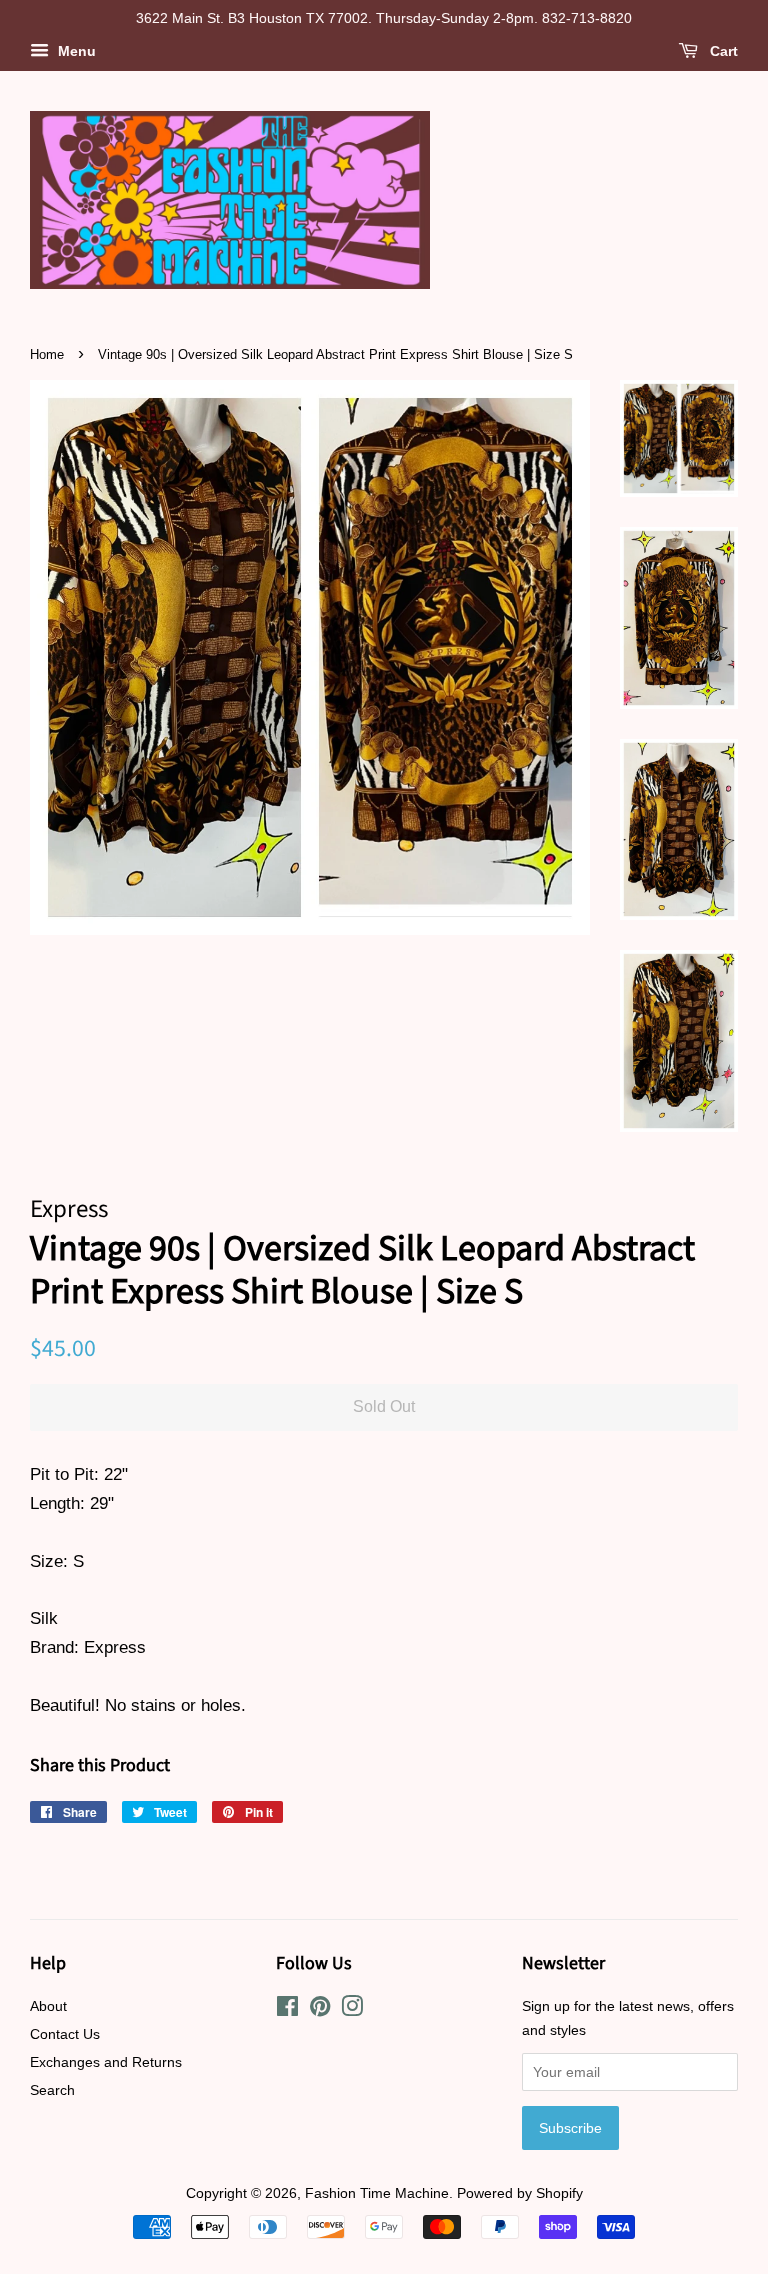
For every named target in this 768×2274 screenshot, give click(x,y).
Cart (722, 51)
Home (47, 354)
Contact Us (65, 2034)
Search (52, 2090)
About (48, 2006)
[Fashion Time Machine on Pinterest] (320, 2010)
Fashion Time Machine (377, 2193)
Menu (75, 51)
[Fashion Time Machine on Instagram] (352, 2010)
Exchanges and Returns (106, 2062)
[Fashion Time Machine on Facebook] (287, 2010)
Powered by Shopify (520, 2193)
